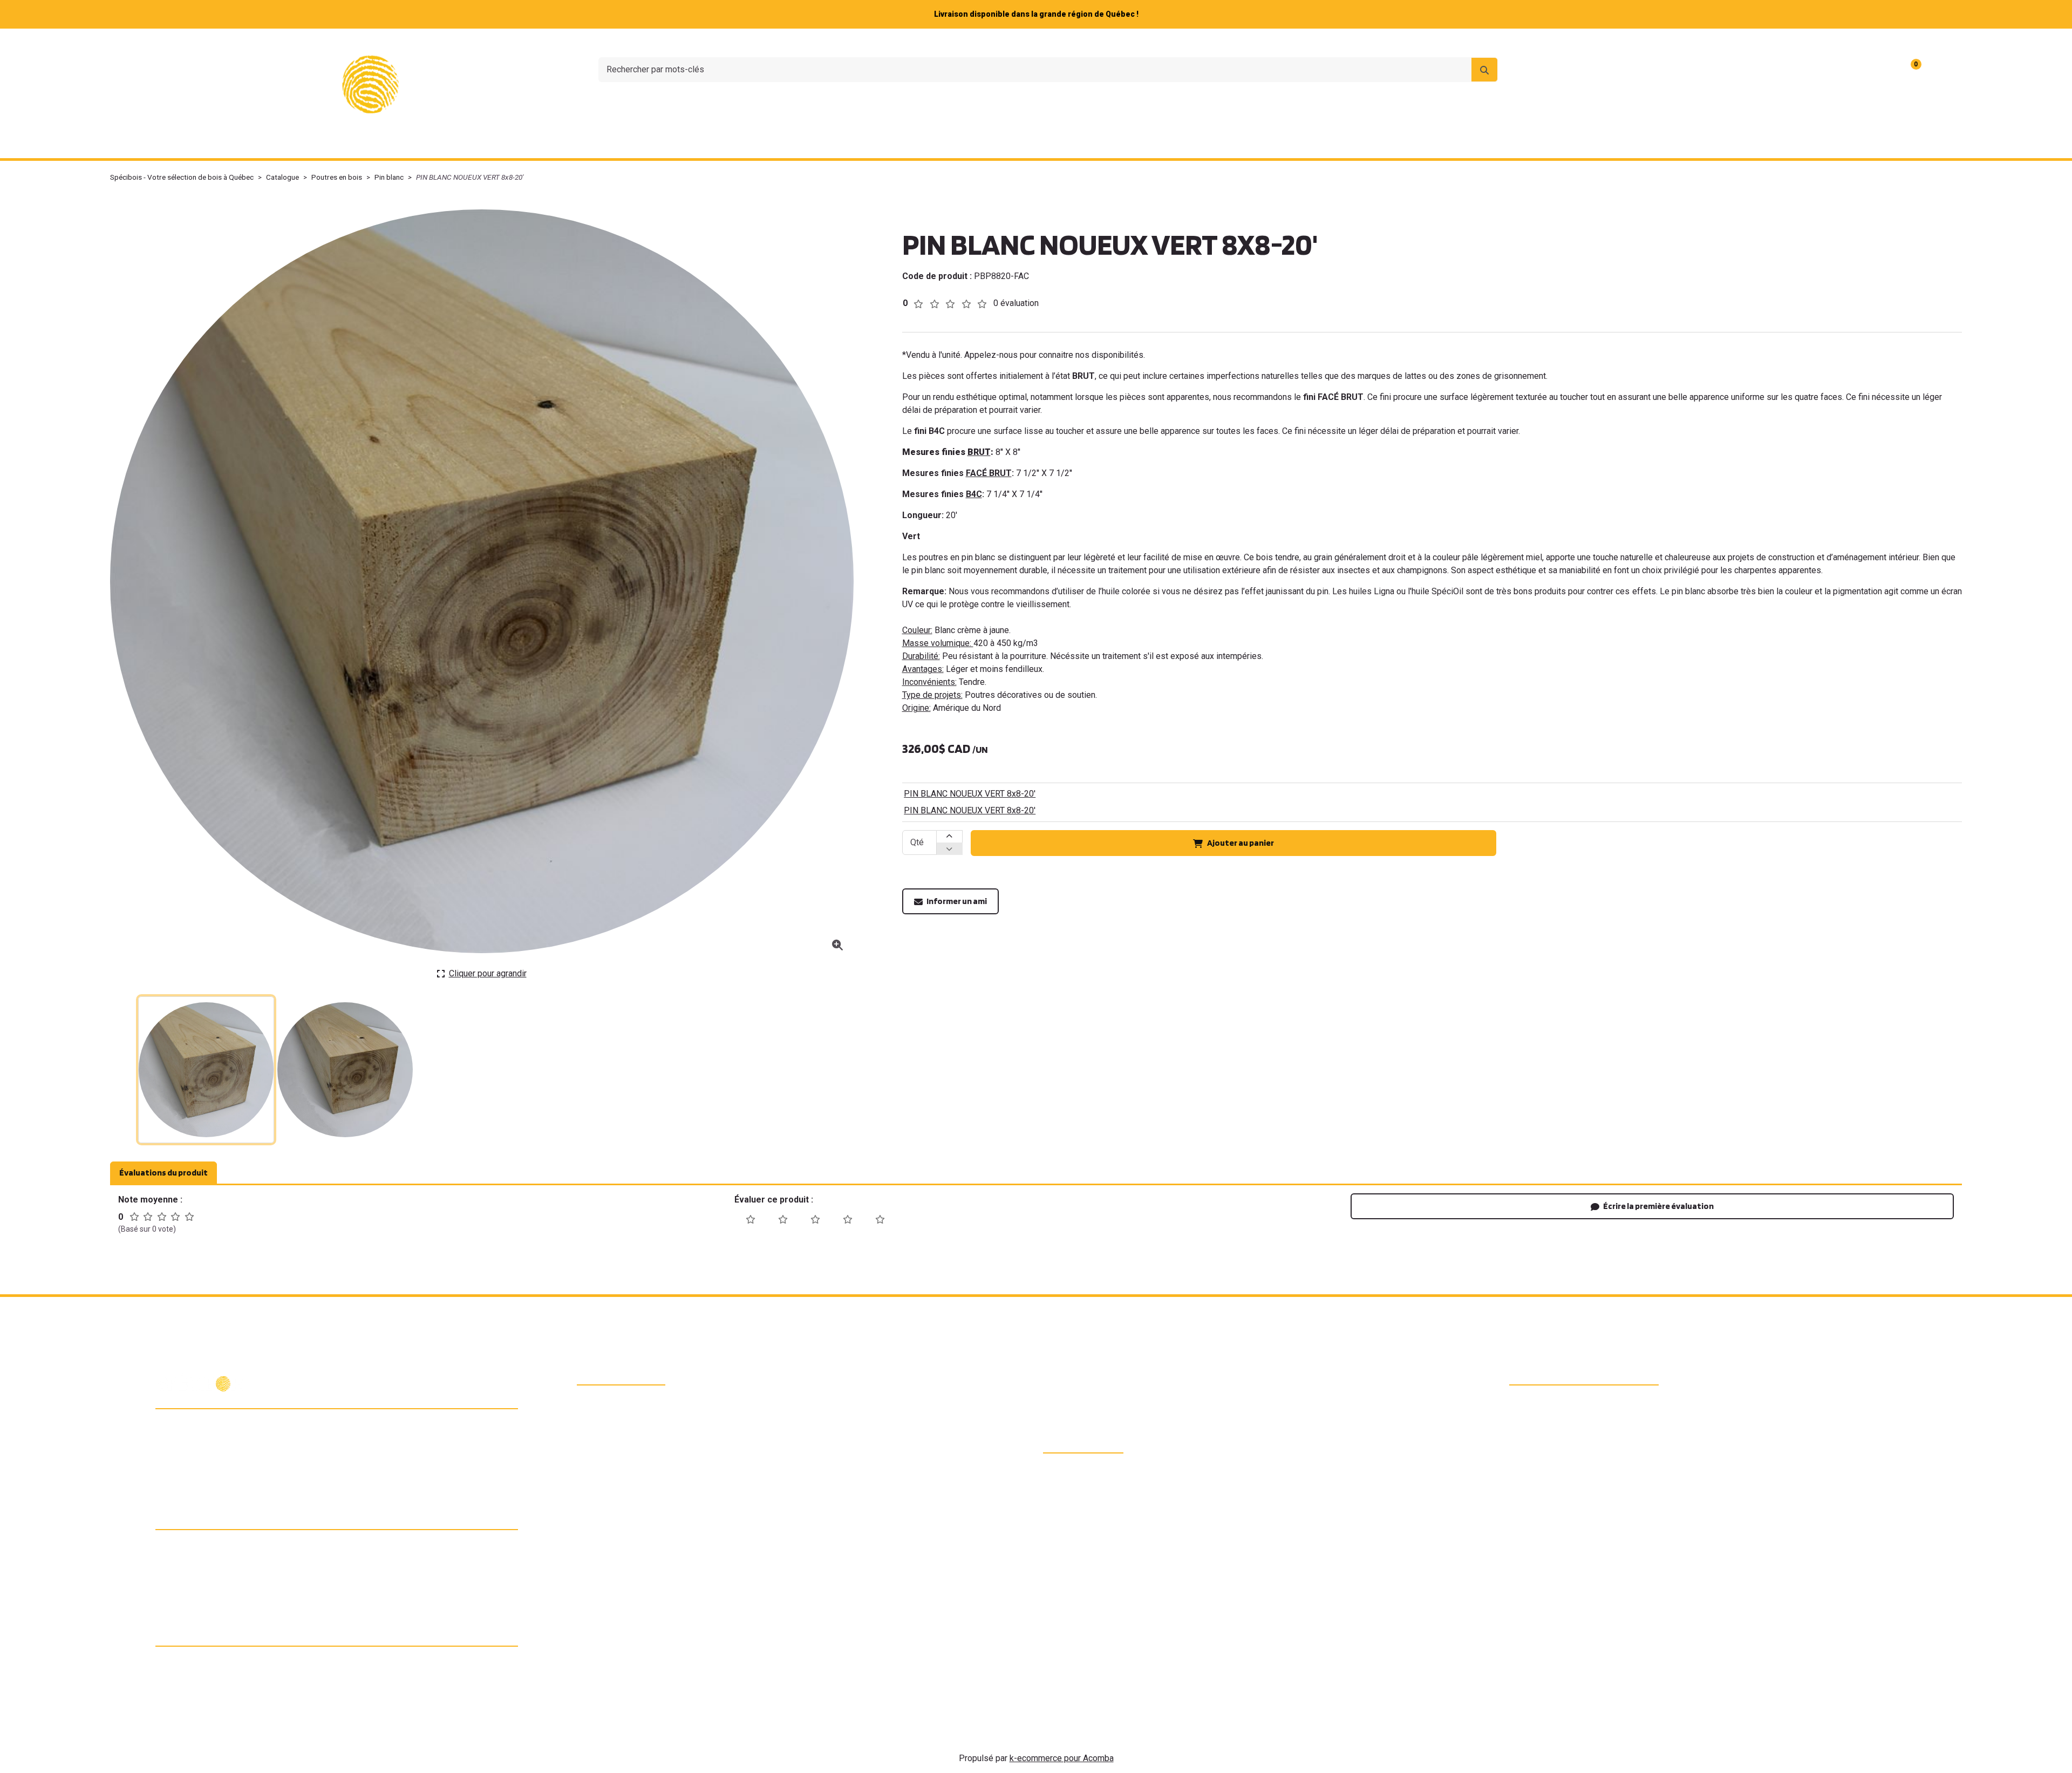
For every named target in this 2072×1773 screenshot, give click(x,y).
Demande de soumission (1171, 144)
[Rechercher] (1484, 70)
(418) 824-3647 (201, 1452)
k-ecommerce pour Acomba (1062, 1758)
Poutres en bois (337, 177)
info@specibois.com (210, 1471)
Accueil (773, 144)
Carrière (1856, 43)
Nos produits (842, 144)
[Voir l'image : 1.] (206, 1070)
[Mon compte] (1942, 70)
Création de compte (1920, 43)
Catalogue (282, 177)
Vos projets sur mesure (1040, 144)
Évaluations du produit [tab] (163, 1173)
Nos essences (933, 144)
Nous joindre (1804, 43)
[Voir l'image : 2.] (345, 1070)
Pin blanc (389, 177)
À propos (1749, 43)
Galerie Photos (1281, 144)
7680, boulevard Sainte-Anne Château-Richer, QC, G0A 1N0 (244, 1428)
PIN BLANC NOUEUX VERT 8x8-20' (970, 794)
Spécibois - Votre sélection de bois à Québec (182, 177)
